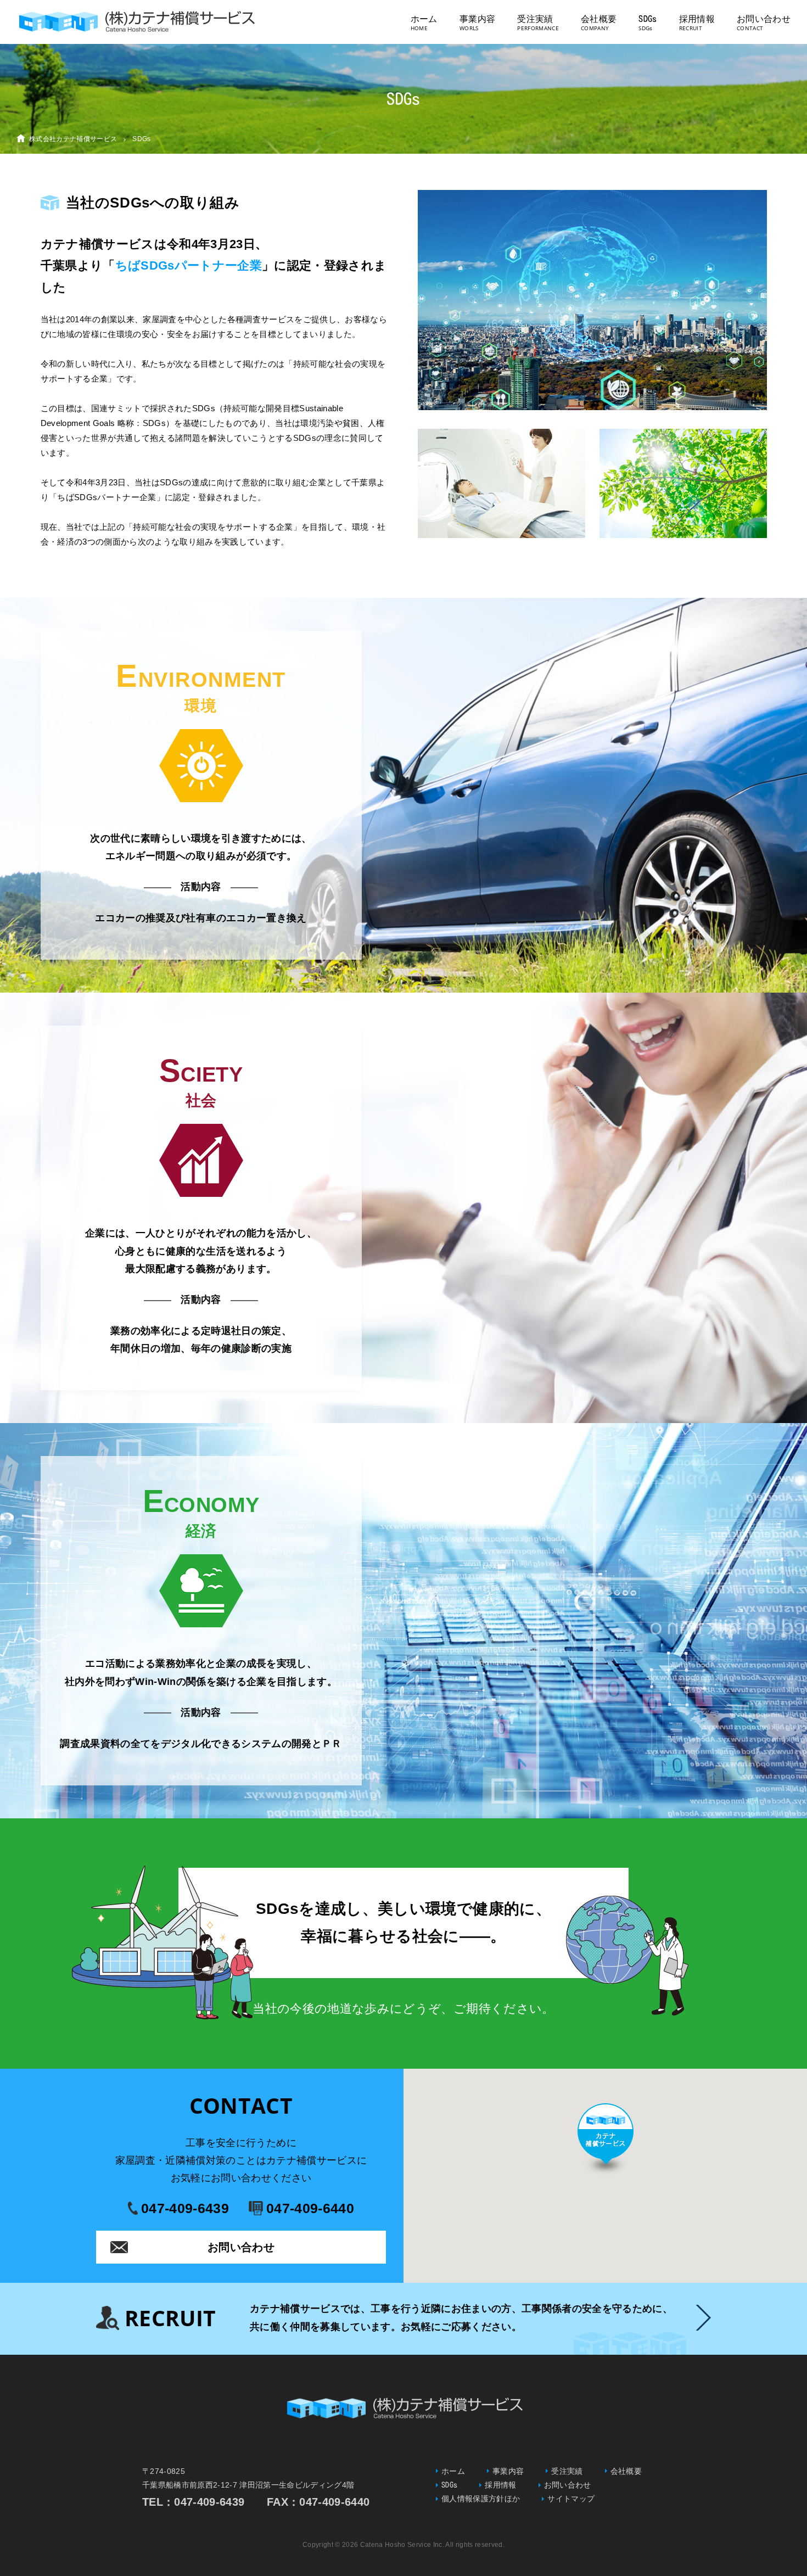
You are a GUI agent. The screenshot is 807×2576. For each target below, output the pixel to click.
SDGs (648, 19)
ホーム (424, 19)
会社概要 (599, 19)
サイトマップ (571, 2499)
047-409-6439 (185, 2208)
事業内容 (477, 19)
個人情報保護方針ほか (481, 2499)
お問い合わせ (764, 19)
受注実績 (535, 19)
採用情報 (697, 19)
